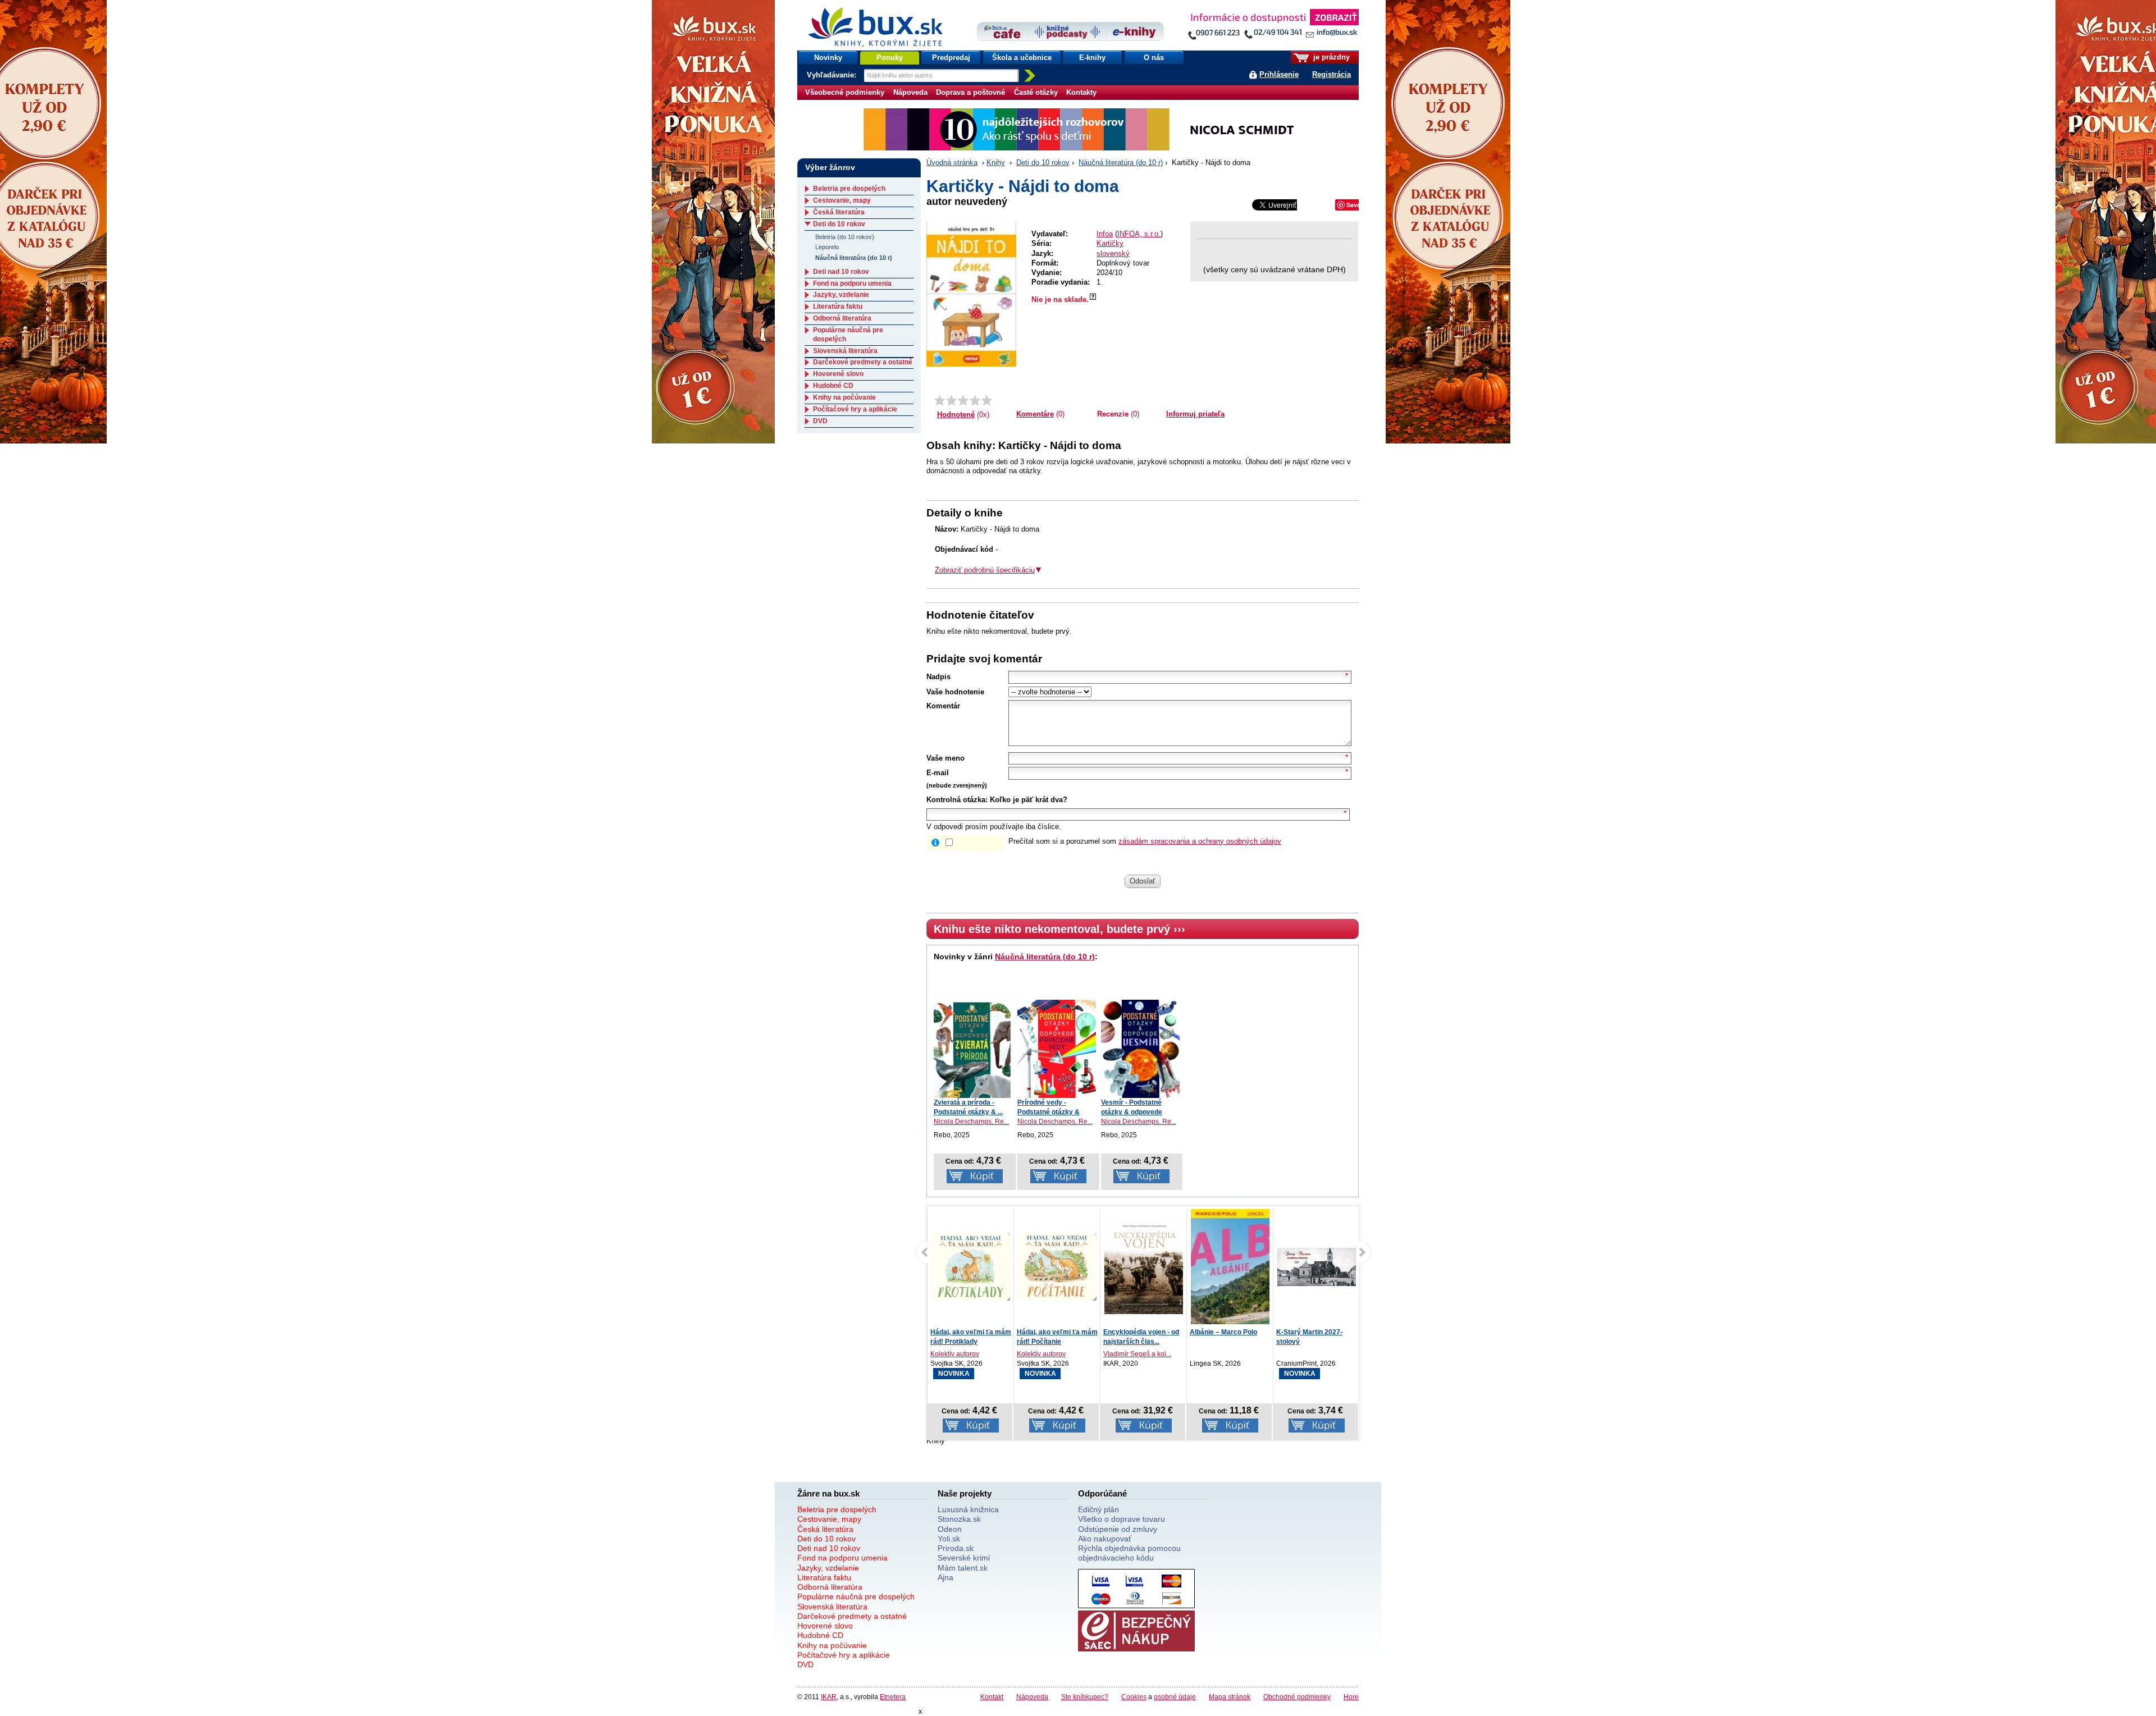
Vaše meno (945, 758)
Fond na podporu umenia (852, 283)
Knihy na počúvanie (844, 397)
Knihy (996, 163)
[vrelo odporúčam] (987, 400)
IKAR (829, 1697)
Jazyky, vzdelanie (841, 295)
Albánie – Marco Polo (1137, 1332)
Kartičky (1110, 243)
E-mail (938, 773)
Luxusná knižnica (968, 1509)
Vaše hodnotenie (955, 692)
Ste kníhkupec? (1085, 1697)
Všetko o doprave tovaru (1122, 1519)
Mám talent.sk (963, 1568)
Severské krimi (964, 1558)
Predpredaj (951, 58)
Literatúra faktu (838, 306)
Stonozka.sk (959, 1519)
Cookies (1134, 1697)
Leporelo (827, 247)
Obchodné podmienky (1297, 1697)
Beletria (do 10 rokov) (845, 237)
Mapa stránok (1230, 1697)
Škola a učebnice (1022, 58)
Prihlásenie (1279, 74)
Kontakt (992, 1697)
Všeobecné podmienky (845, 92)
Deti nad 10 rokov (841, 272)
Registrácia (1331, 74)
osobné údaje (1175, 1697)
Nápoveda (910, 92)
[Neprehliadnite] (1273, 27)
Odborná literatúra (842, 318)
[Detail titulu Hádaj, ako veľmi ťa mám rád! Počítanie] (971, 1267)
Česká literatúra (839, 212)
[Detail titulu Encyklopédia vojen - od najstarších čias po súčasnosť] (1057, 1267)
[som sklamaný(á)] (940, 400)
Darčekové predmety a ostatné (863, 362)
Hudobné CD (833, 386)
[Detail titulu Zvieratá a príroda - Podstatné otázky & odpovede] (973, 1047)
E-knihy (1092, 58)
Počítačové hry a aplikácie (855, 409)
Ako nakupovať (1105, 1539)
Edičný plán (1098, 1509)
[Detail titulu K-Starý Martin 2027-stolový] (1230, 1267)
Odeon (950, 1529)
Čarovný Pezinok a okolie (1317, 1332)
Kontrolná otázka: (957, 800)
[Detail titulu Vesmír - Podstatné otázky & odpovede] (1140, 1049)
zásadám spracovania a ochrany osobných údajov (1200, 841)
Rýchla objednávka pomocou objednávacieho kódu (1129, 1553)
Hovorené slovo (838, 374)
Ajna (945, 1577)
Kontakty (1081, 92)
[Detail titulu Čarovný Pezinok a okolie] (1317, 1267)
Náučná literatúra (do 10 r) (1121, 163)
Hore (1351, 1697)
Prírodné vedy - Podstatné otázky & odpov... (1049, 1112)
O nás (1154, 58)
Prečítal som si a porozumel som (1145, 841)
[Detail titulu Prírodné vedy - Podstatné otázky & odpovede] (1057, 1049)
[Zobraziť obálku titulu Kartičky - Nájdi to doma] (971, 294)
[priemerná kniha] (963, 400)
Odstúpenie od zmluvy (1118, 1529)
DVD (820, 421)
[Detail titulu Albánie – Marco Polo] (1144, 1279)
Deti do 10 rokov (1043, 163)
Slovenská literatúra (845, 351)
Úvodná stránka (952, 163)
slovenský (1113, 253)
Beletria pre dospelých (849, 189)
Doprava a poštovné (970, 92)
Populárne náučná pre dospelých (856, 1596)
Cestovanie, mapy (842, 200)
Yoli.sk (949, 1539)
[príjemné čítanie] (975, 400)
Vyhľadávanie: (833, 75)
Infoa (1105, 234)
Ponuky (890, 58)
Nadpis (938, 677)
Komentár (943, 706)
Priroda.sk (956, 1548)
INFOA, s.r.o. (1139, 234)
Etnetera (893, 1697)
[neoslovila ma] (951, 400)
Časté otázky (1036, 92)
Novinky (828, 58)
